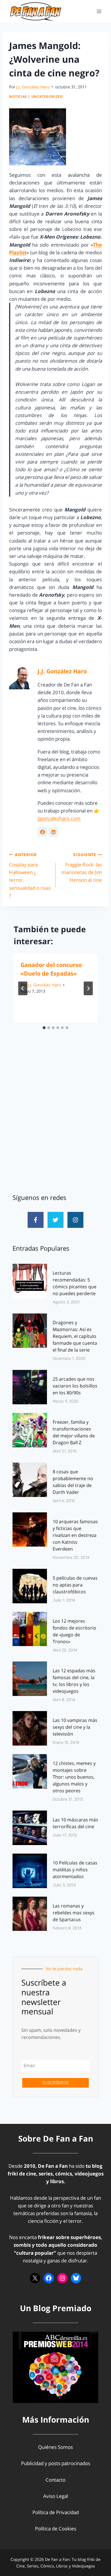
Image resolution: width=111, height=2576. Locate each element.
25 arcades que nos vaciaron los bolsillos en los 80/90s (75, 1386)
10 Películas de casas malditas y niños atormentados (75, 1870)
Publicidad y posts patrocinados (56, 2463)
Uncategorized (47, 96)
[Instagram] (75, 1220)
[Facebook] (49, 2278)
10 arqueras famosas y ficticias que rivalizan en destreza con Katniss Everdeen (75, 1535)
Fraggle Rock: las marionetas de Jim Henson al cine (82, 868)
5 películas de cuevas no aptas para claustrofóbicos (75, 1585)
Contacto (55, 2480)
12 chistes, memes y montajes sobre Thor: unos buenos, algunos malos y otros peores (74, 1777)
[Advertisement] (55, 1122)
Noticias (18, 96)
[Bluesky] (76, 2278)
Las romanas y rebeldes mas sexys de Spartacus (74, 1913)
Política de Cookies (56, 2529)
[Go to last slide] (23, 988)
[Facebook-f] (36, 1220)
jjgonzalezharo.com (59, 818)
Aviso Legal (56, 2496)
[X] (35, 2278)
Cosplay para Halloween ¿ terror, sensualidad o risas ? (30, 875)
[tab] (44, 1028)
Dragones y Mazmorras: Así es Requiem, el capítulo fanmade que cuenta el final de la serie (75, 1336)
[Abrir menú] (99, 11)
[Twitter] (55, 1220)
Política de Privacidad (56, 2512)
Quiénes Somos (55, 2447)
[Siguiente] (88, 988)
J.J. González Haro (33, 87)
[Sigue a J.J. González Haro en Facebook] (42, 832)
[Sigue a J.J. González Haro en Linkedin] (53, 832)
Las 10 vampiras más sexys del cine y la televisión (75, 1727)
